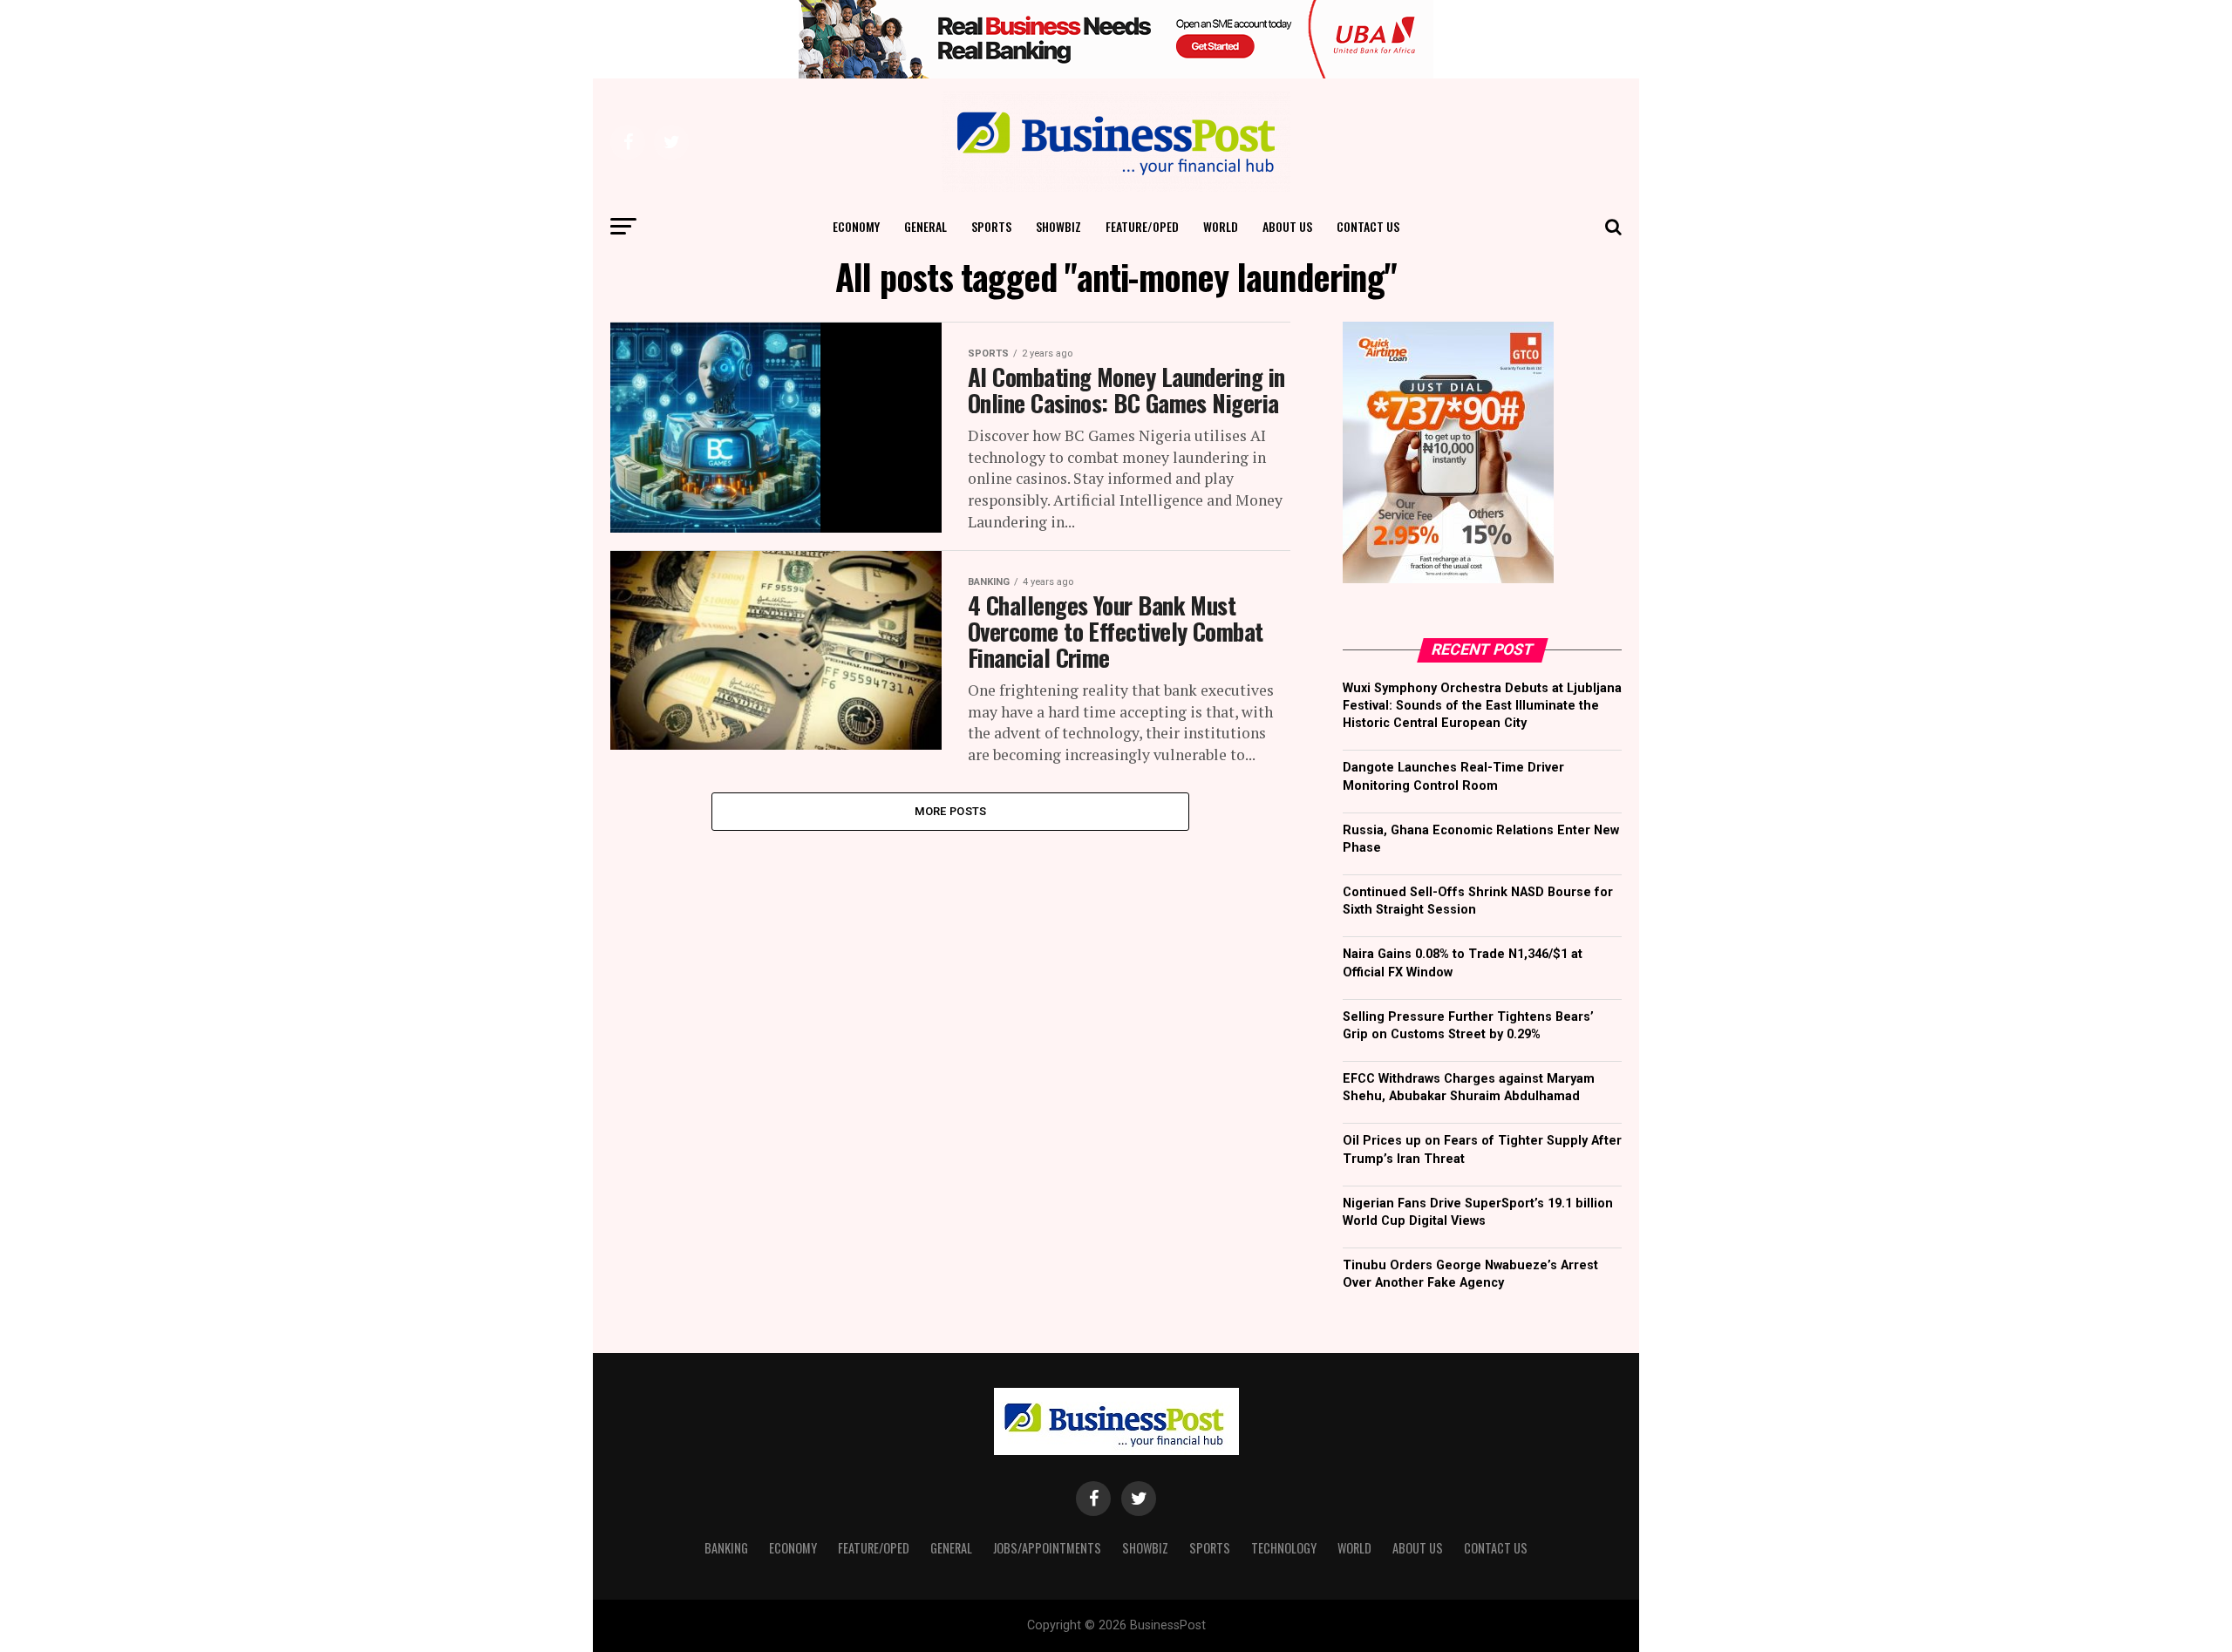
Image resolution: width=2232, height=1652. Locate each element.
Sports (991, 226)
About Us (1287, 226)
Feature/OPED (1142, 226)
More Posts (951, 811)
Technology (1284, 1548)
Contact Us (1368, 226)
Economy (856, 226)
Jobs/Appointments (1047, 1548)
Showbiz (1058, 226)
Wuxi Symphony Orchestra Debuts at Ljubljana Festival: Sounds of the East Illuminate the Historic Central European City (1482, 706)
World (1221, 226)
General (925, 226)
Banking (726, 1548)
